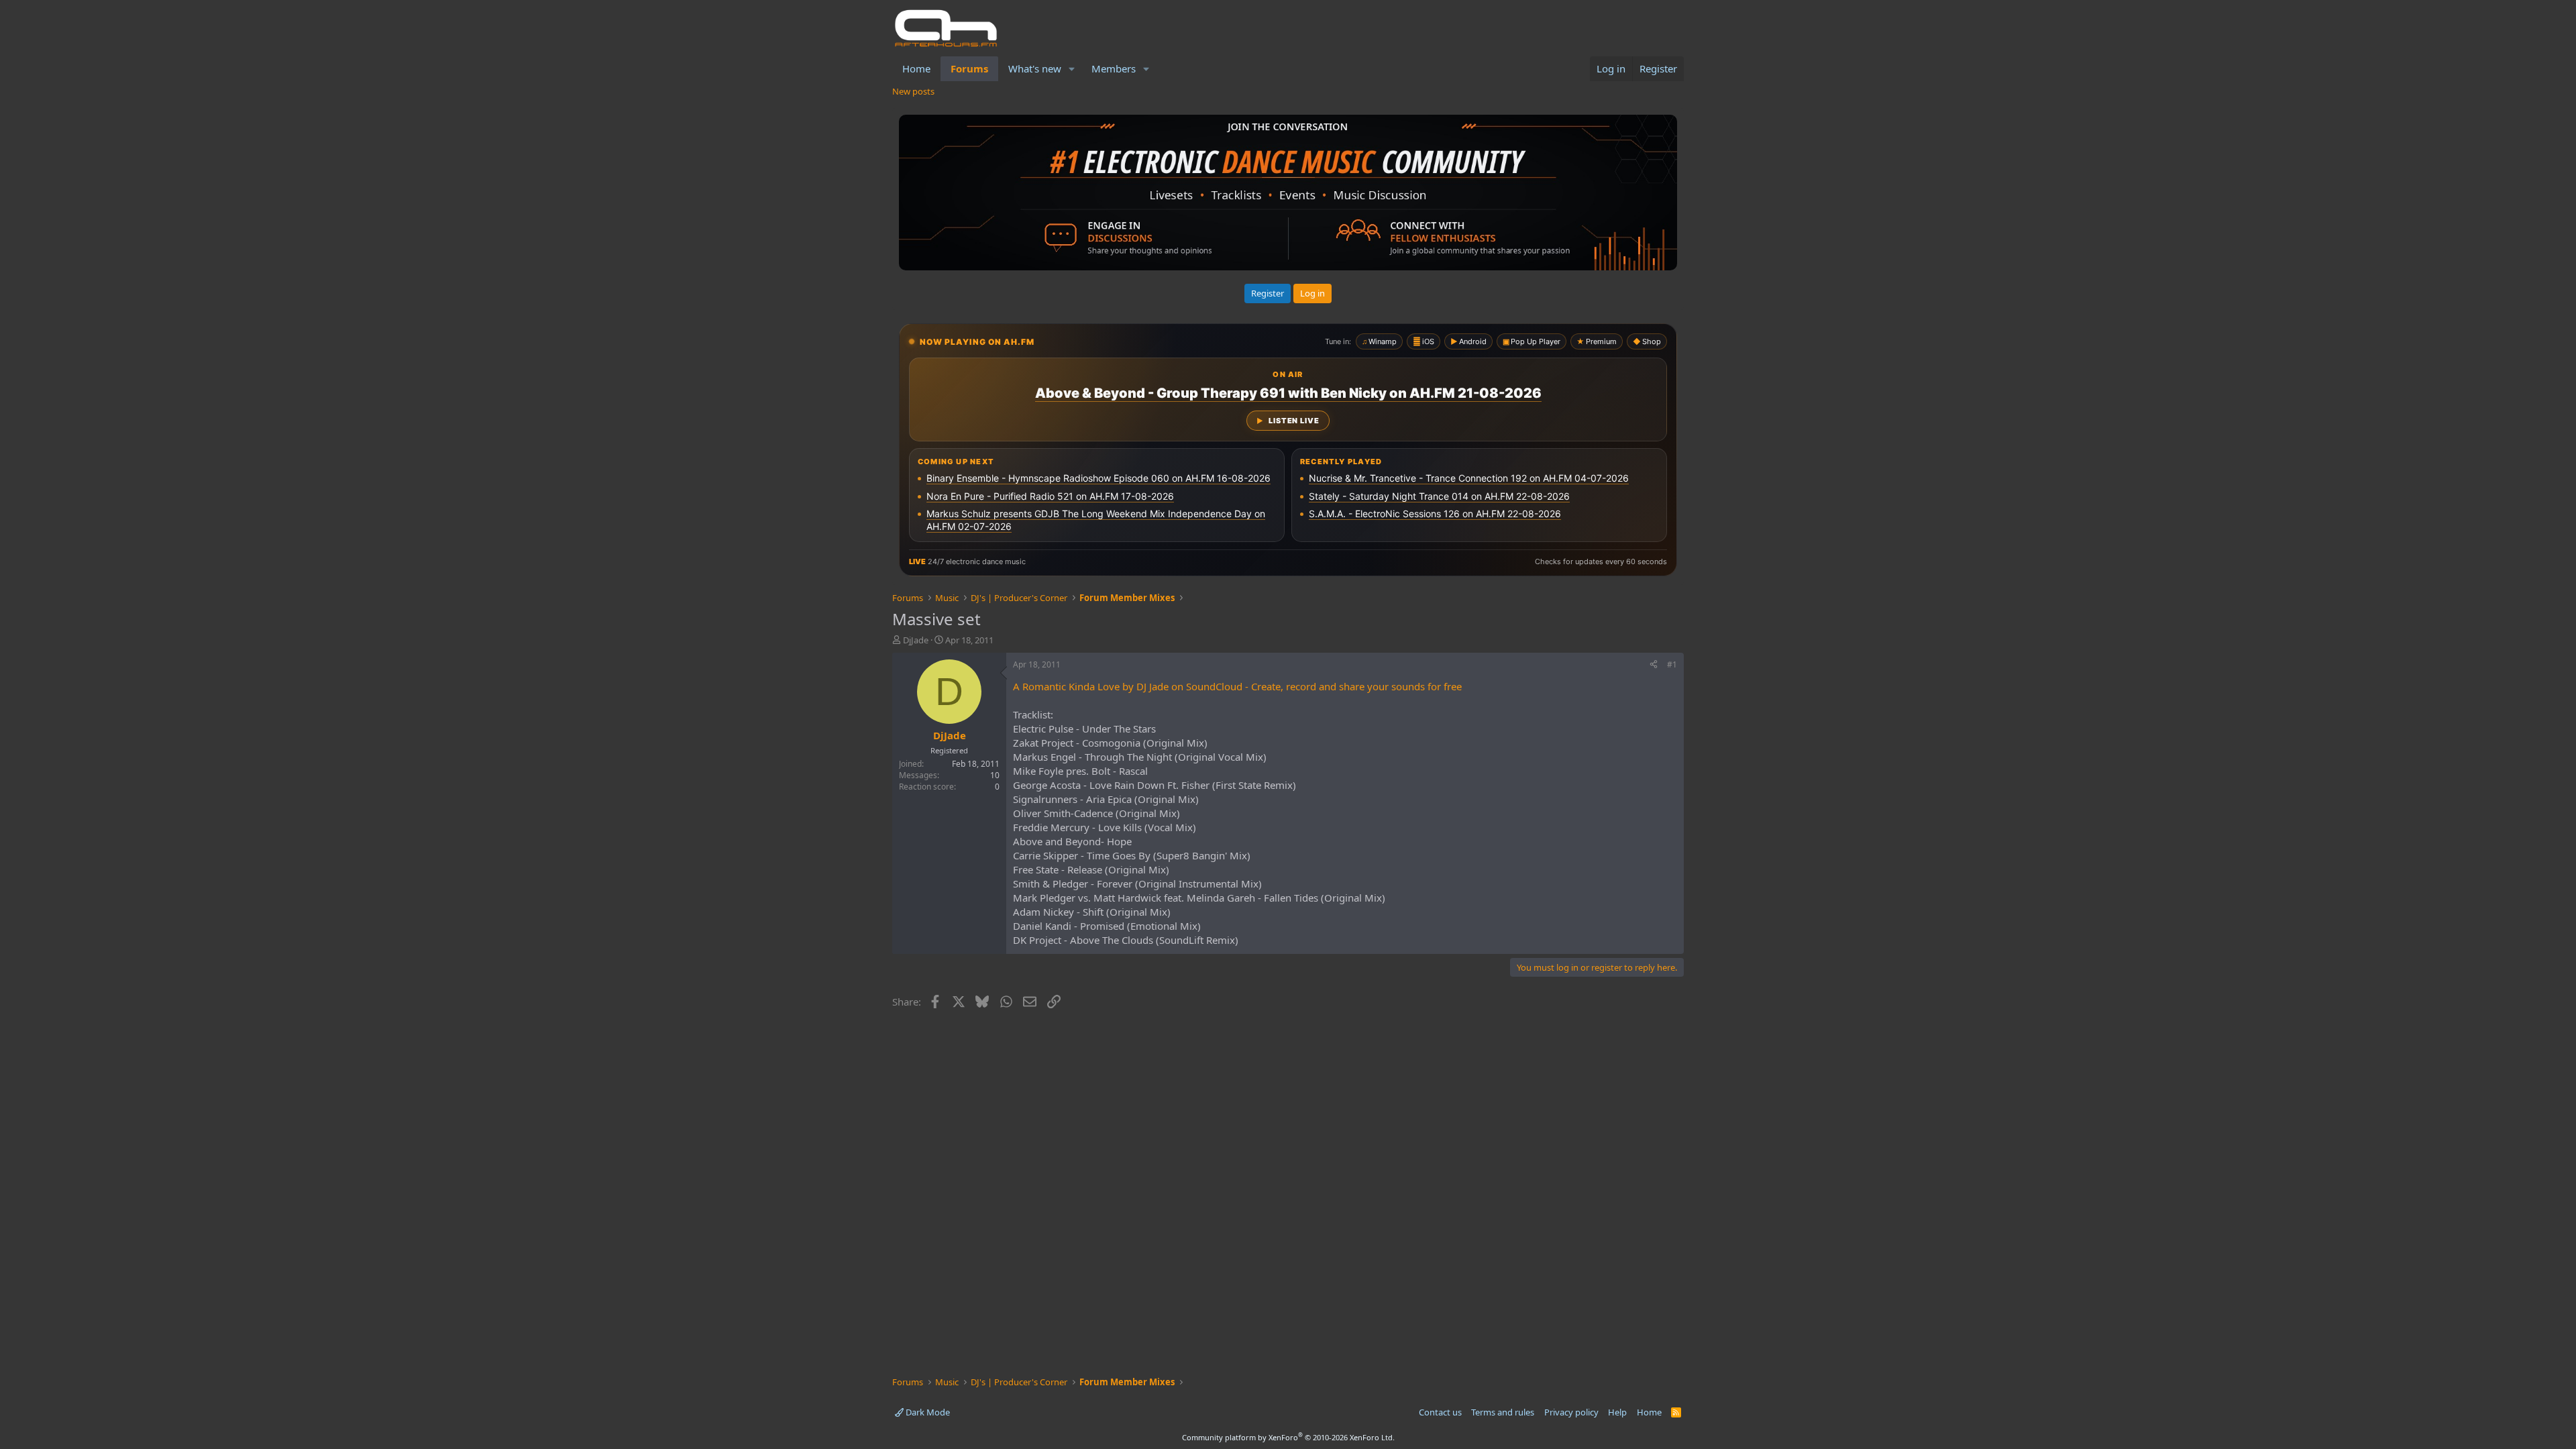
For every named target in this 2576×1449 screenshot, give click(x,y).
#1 (1672, 664)
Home (916, 68)
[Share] (1654, 665)
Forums (969, 68)
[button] (1072, 69)
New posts (913, 91)
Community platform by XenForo (1288, 1437)
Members (1114, 68)
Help (1617, 1412)
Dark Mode (927, 1412)
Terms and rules (1503, 1412)
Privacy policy (1571, 1412)
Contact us (1440, 1412)
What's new (1035, 68)
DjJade (916, 640)
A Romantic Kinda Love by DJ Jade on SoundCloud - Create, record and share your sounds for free (1237, 686)
